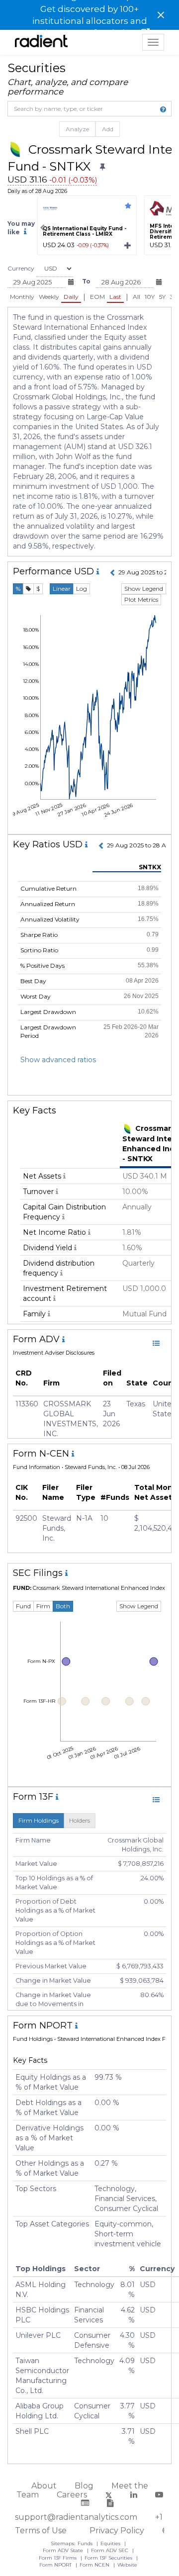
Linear (62, 589)
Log (82, 589)
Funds (86, 2543)
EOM (97, 297)
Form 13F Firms (58, 2558)
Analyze (77, 129)
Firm (43, 1606)
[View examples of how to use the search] (163, 109)
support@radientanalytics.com (76, 2517)
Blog (84, 2486)
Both (63, 1606)
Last (115, 297)
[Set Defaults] (102, 167)
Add (108, 129)
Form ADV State (64, 2550)
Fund (23, 1606)
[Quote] (28, 589)
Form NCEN (95, 2565)
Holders (80, 1820)
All (136, 297)
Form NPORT (56, 2565)
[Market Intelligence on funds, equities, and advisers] (41, 42)
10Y (150, 297)
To (86, 281)
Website (127, 2565)
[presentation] (42, 228)
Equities (111, 2543)
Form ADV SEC (110, 2550)
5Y (162, 297)
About (44, 2486)
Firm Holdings (39, 1820)
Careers (72, 2495)
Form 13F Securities (109, 2558)
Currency (21, 268)
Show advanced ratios (58, 1060)
